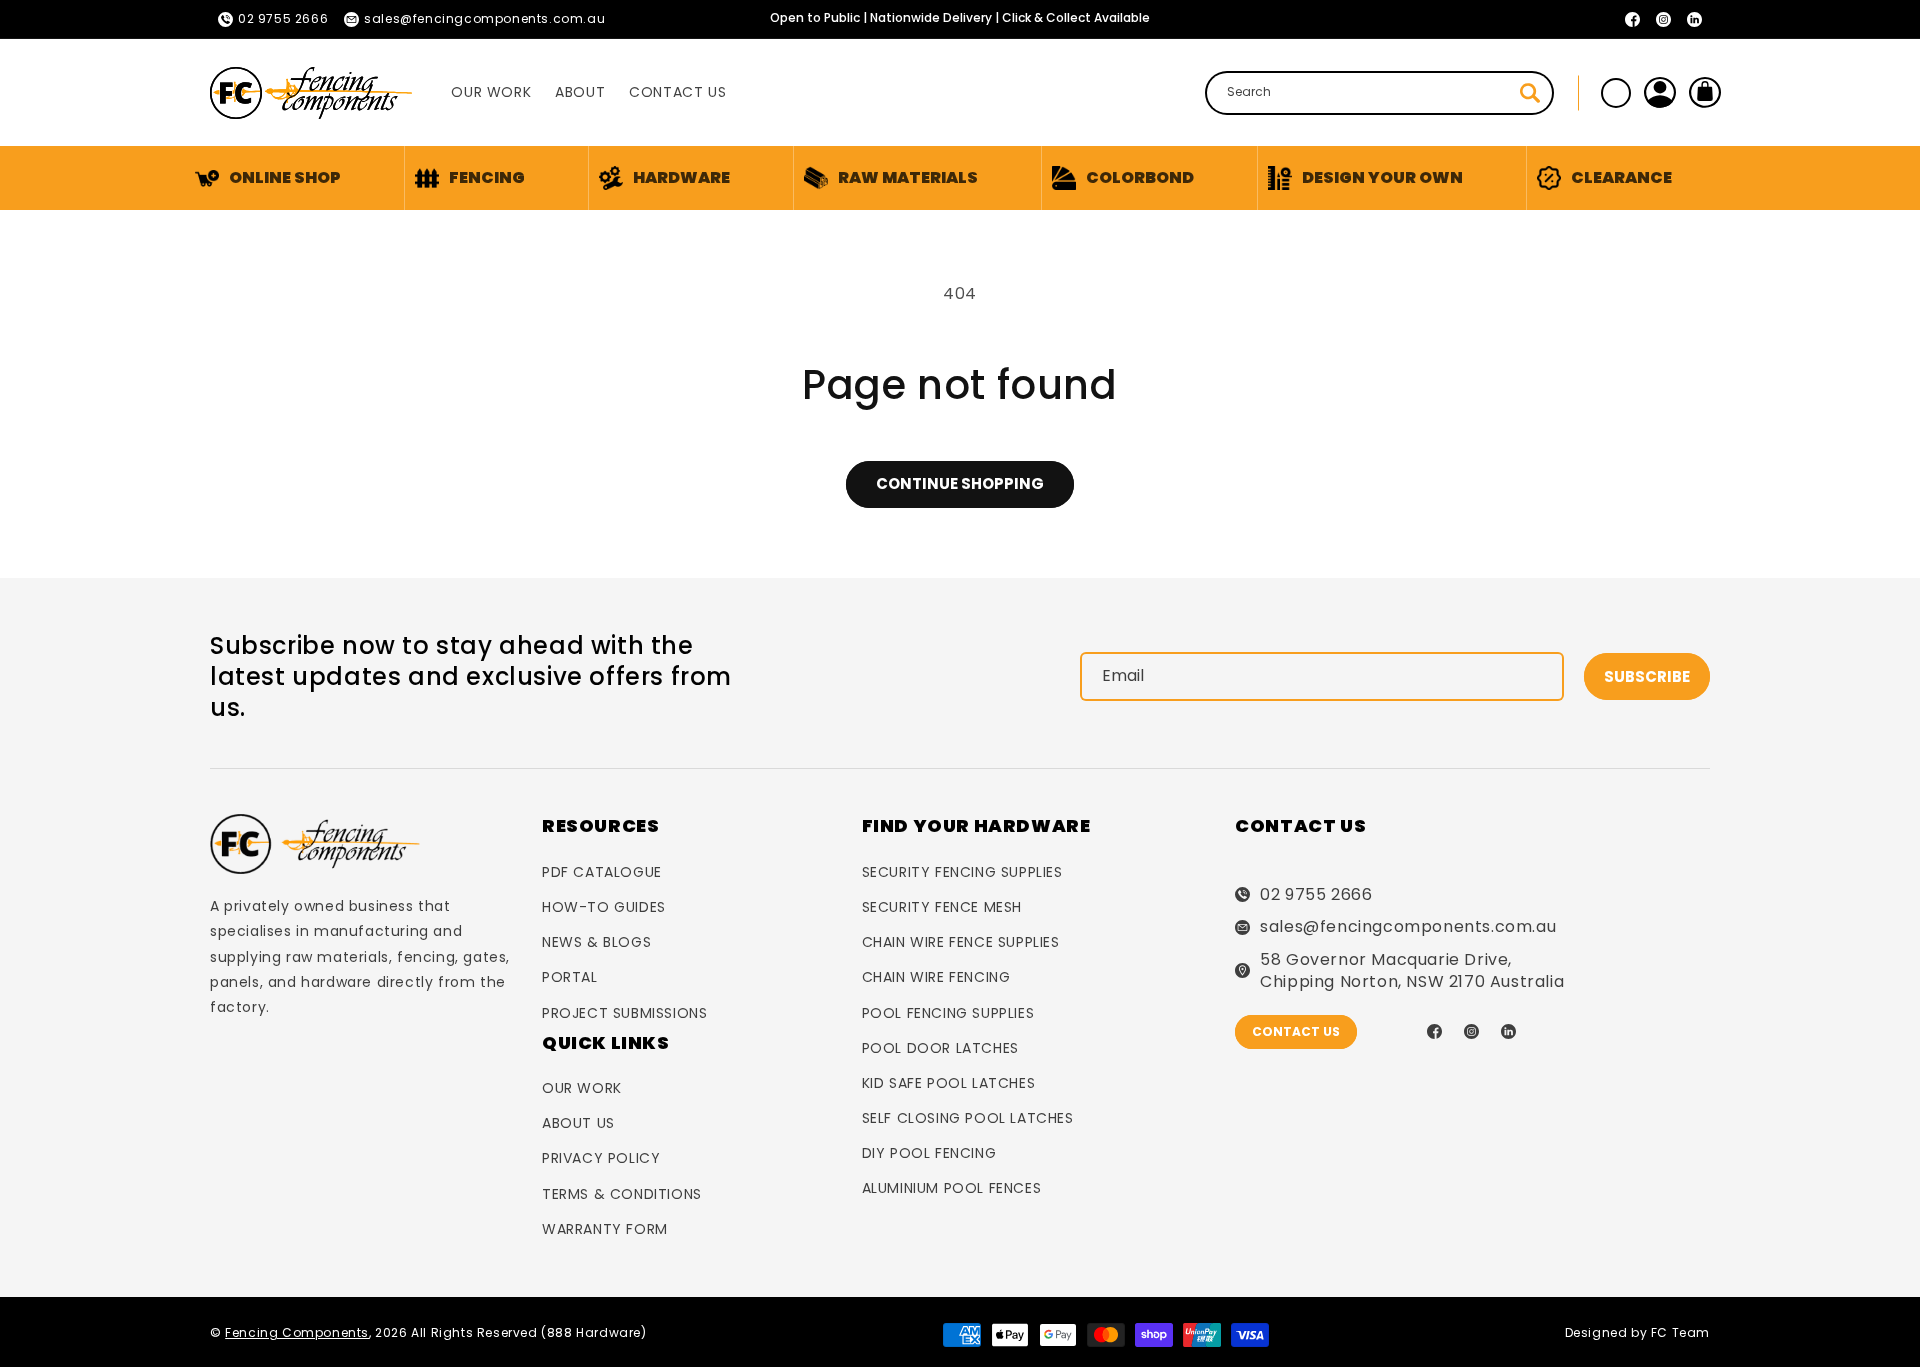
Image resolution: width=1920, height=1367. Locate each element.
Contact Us (1296, 1031)
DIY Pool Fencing (929, 1153)
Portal (570, 977)
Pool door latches (940, 1048)
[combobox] (1379, 93)
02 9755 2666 (1316, 895)
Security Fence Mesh (942, 907)
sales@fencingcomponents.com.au (1408, 927)
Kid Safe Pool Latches (949, 1083)
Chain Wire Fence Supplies (961, 942)
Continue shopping (960, 483)
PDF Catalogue (602, 872)
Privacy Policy (601, 1158)
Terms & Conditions (622, 1194)
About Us (578, 1123)
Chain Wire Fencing (936, 977)
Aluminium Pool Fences (952, 1188)
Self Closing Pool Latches (968, 1118)
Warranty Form (605, 1229)
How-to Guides (604, 907)
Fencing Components (297, 1332)
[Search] (1530, 93)
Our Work (582, 1088)
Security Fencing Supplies (962, 872)
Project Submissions (624, 1013)
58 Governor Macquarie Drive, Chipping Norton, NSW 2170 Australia (1412, 971)
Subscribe (1647, 676)
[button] (470, 178)
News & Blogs (596, 942)
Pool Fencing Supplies (948, 1013)
